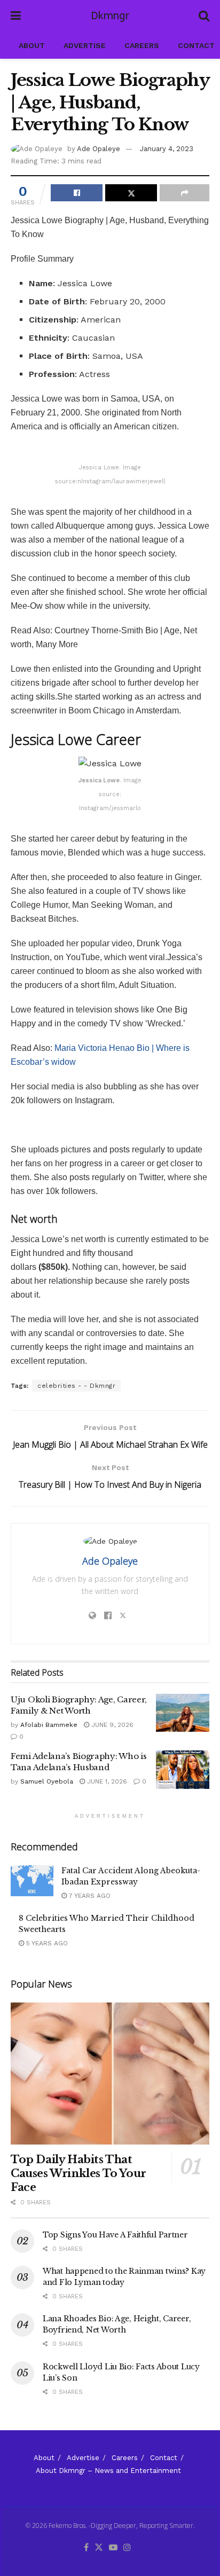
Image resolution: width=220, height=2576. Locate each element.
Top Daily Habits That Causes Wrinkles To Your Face (78, 2173)
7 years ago (89, 1896)
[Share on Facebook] (77, 193)
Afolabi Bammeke (49, 1725)
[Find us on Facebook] (86, 2548)
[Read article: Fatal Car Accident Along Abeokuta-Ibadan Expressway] (32, 1880)
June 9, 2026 (111, 1725)
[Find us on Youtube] (113, 2548)
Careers (142, 45)
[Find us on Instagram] (127, 2548)
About (32, 45)
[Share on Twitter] (131, 193)
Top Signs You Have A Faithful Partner (115, 2235)
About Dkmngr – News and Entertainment (108, 2471)
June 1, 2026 (106, 1781)
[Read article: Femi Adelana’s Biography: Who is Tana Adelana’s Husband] (183, 1770)
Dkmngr (110, 16)
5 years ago (46, 1943)
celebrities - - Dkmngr (76, 1386)
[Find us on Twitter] (99, 2548)
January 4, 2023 (167, 149)
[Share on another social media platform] (184, 193)
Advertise (85, 45)
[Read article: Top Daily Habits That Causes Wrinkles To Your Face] (110, 2074)
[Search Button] (204, 16)
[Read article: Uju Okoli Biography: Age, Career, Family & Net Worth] (183, 1713)
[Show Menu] (16, 16)
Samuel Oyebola (47, 1781)
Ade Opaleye (99, 149)
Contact (196, 45)
